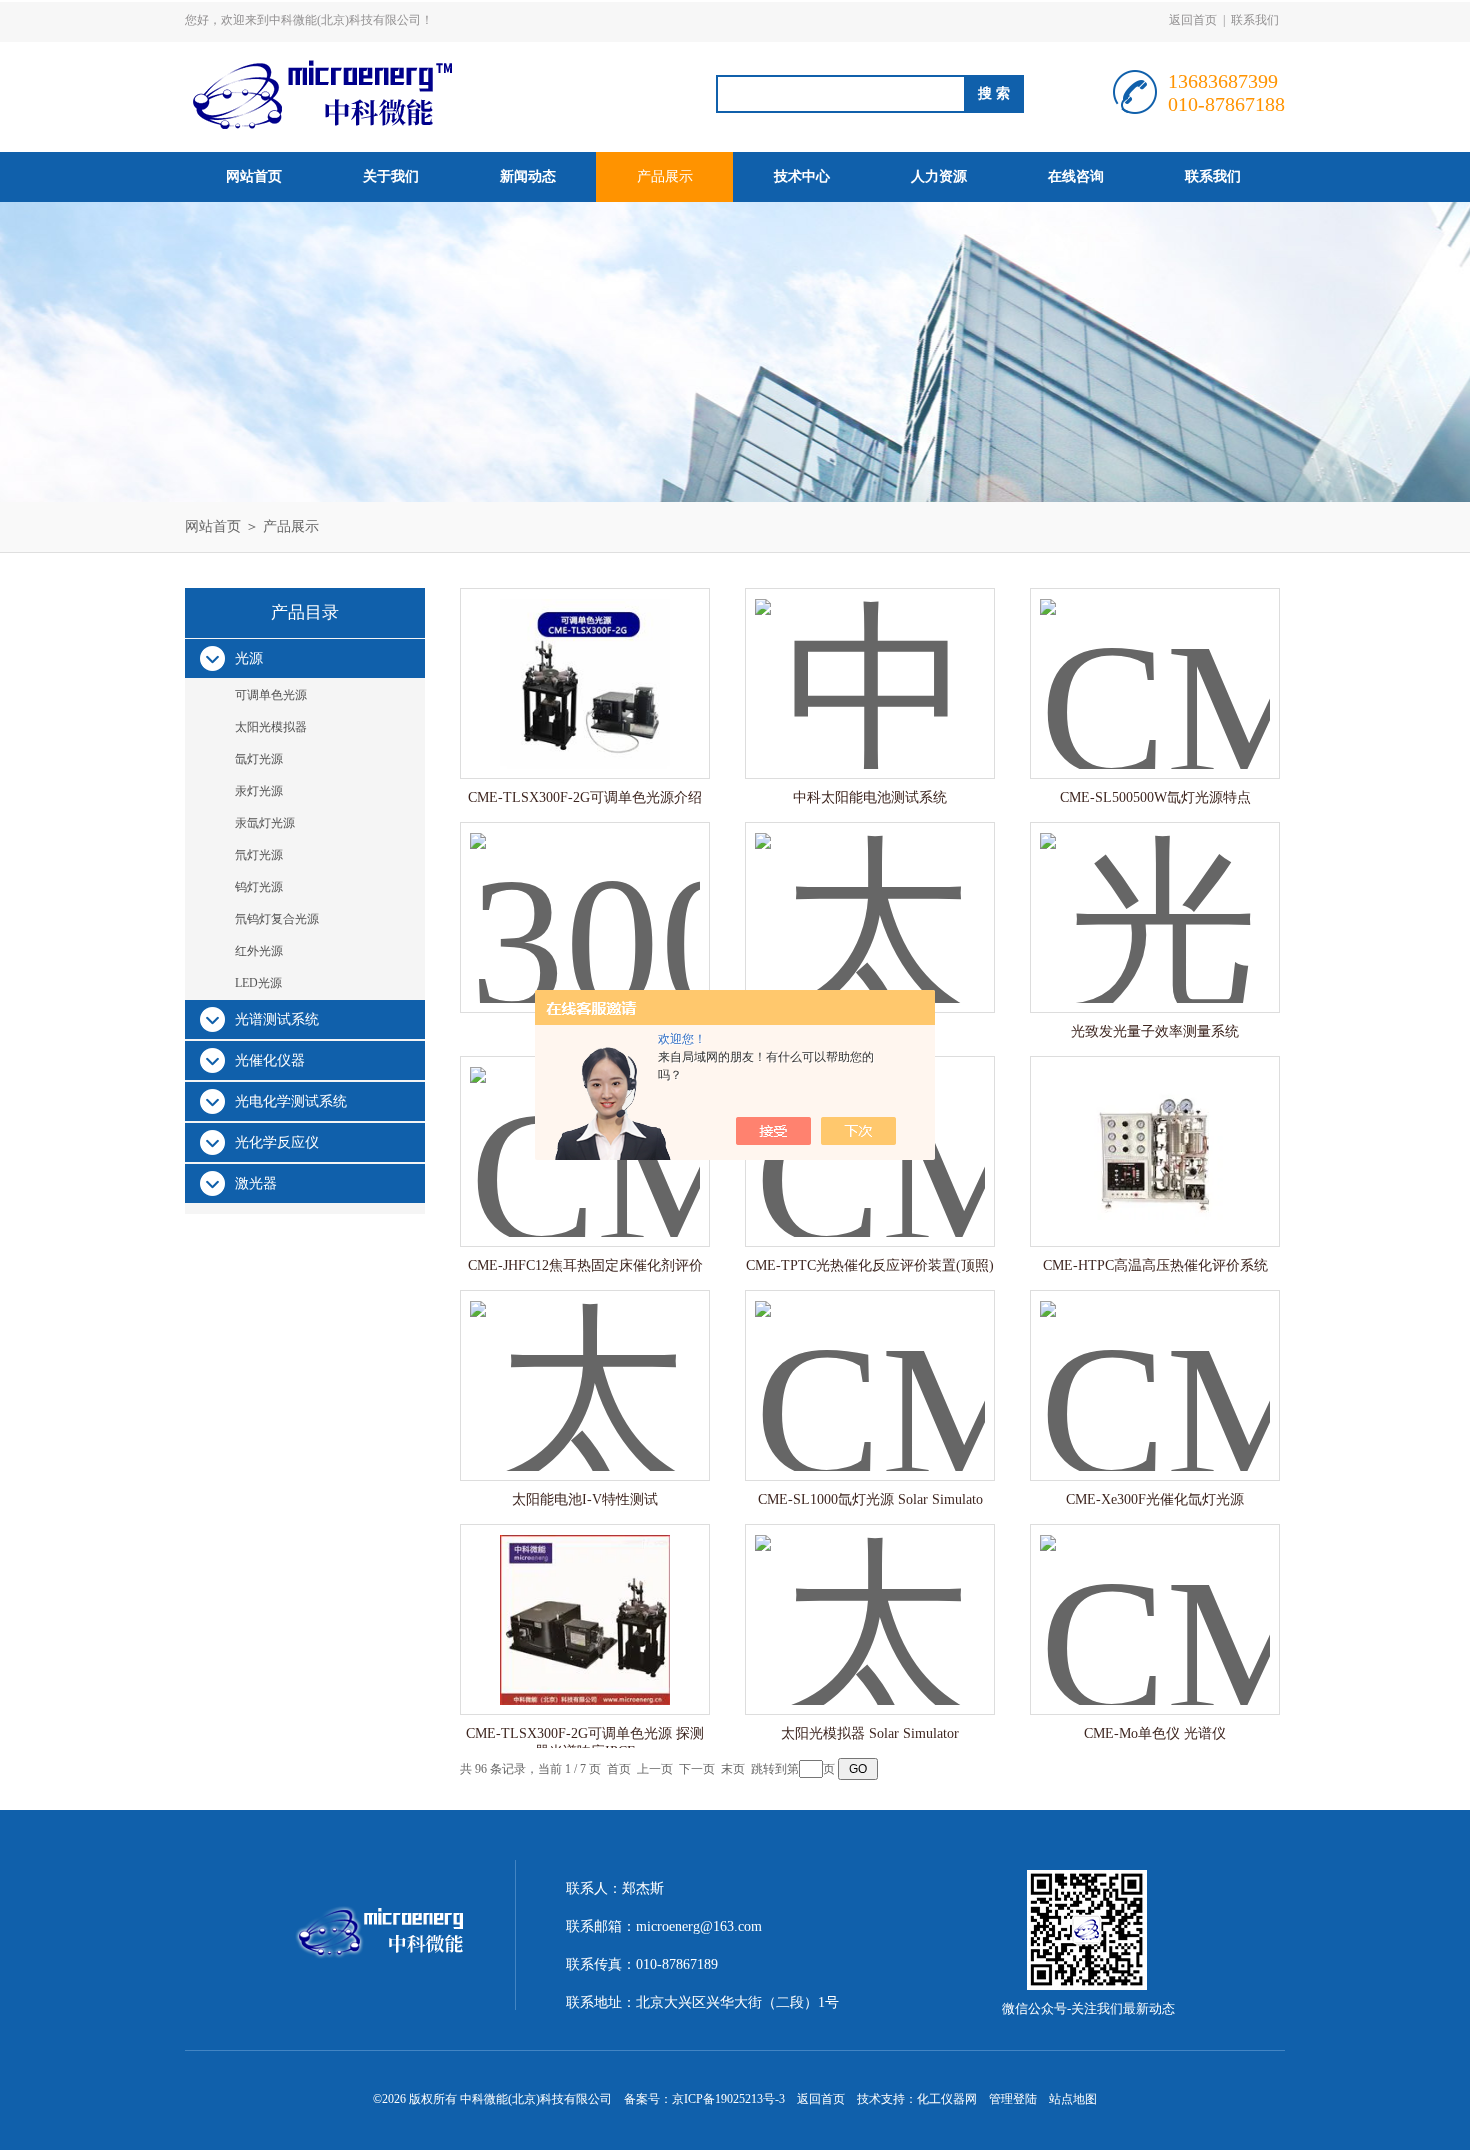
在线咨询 (1076, 176)
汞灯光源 (259, 791)
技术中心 (802, 176)
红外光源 (259, 951)
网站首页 (254, 176)
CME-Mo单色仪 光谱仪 (1155, 1733)
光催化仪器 (270, 1060)
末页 (733, 1769)
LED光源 (258, 983)
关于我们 (391, 176)
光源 (249, 658)
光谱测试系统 (277, 1019)
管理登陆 (1013, 2099)
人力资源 (939, 176)
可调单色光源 (271, 695)
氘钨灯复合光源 (277, 919)
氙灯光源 (259, 759)
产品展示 (665, 176)
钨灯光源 (259, 887)
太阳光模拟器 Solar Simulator (870, 1733)
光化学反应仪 (277, 1142)
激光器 (256, 1183)
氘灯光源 (259, 855)
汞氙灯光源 (265, 823)
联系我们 (1255, 20)
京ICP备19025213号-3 (728, 2099)
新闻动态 (528, 176)
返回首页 (1193, 20)
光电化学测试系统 (291, 1101)
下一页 (697, 1769)
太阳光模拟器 (271, 727)
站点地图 (1073, 2099)
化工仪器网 (947, 2099)
